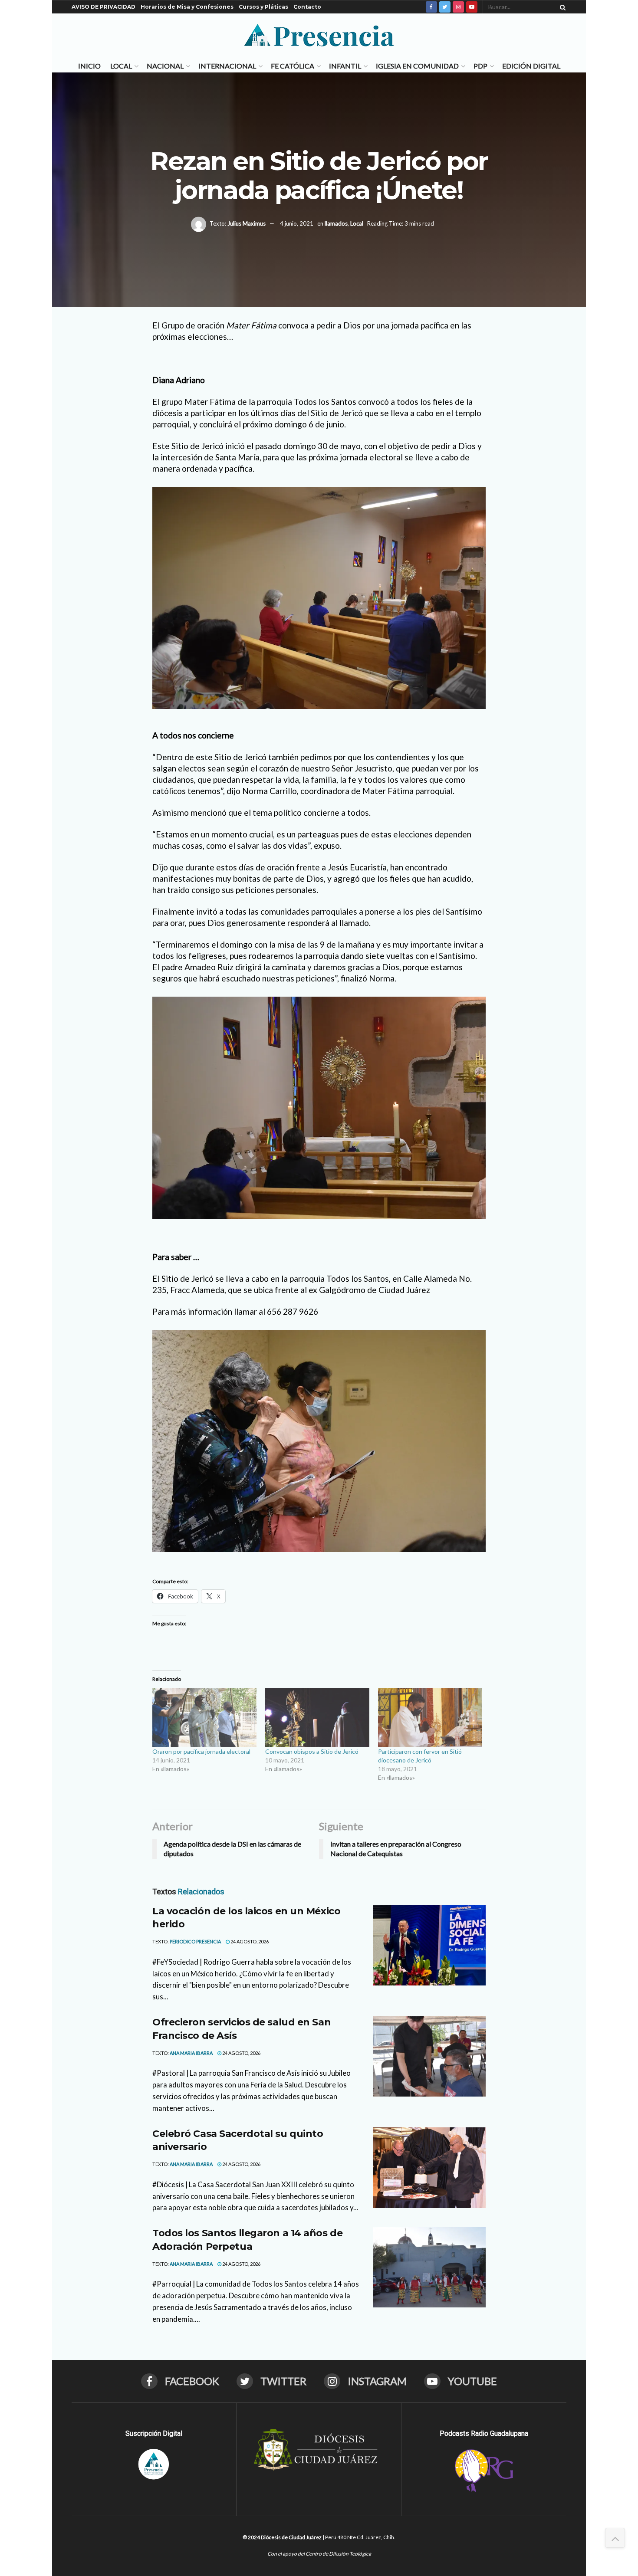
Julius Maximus (247, 223)
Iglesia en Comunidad (417, 66)
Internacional (227, 66)
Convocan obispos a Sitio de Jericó (312, 1751)
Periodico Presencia (195, 1941)
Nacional (165, 66)
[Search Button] (561, 7)
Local (121, 66)
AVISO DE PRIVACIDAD (104, 7)
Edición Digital (531, 66)
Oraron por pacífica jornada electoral (201, 1751)
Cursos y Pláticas (263, 7)
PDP (480, 66)
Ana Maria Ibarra (191, 2053)
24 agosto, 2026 (249, 1941)
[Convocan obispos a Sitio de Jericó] (317, 1718)
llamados (336, 223)
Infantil (345, 66)
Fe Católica (293, 66)
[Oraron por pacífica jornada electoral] (204, 1718)
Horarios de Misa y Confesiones (187, 7)
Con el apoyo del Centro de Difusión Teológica (319, 2554)
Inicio (89, 66)
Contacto (307, 7)
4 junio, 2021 (297, 223)
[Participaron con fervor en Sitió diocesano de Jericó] (430, 1718)
